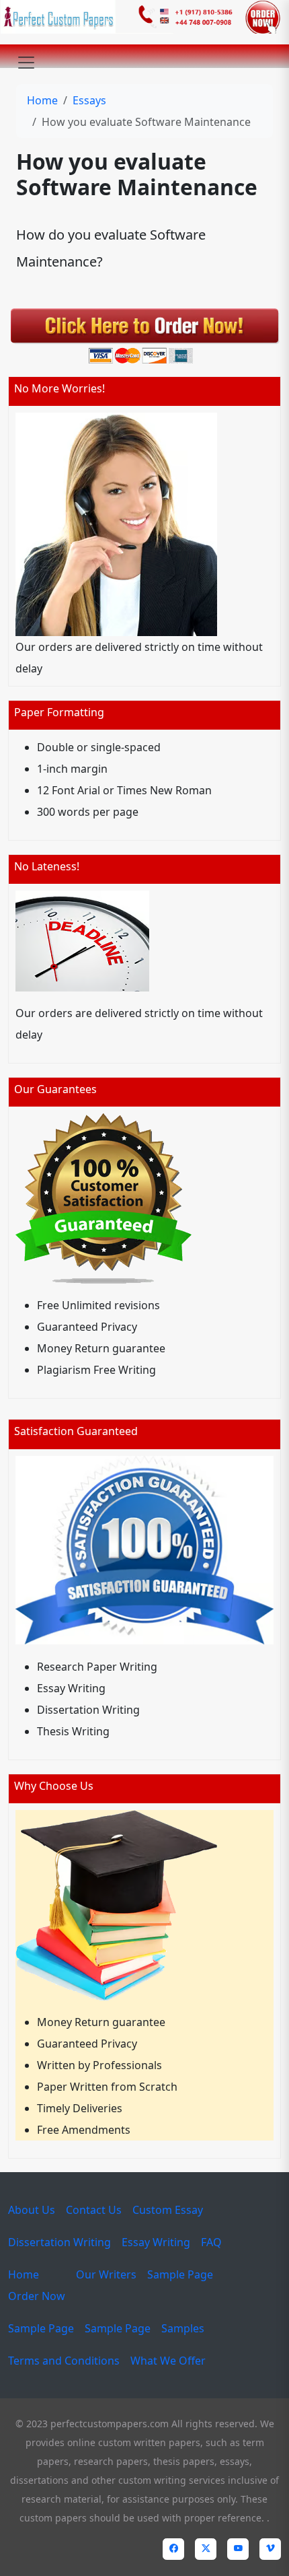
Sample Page (180, 2274)
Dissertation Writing (59, 2242)
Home (42, 100)
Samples (183, 2328)
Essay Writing (156, 2242)
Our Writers (106, 2274)
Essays (89, 100)
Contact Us (94, 2210)
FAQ (211, 2242)
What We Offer (168, 2361)
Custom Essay (168, 2210)
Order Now (37, 2296)
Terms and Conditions (64, 2361)
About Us (32, 2210)
